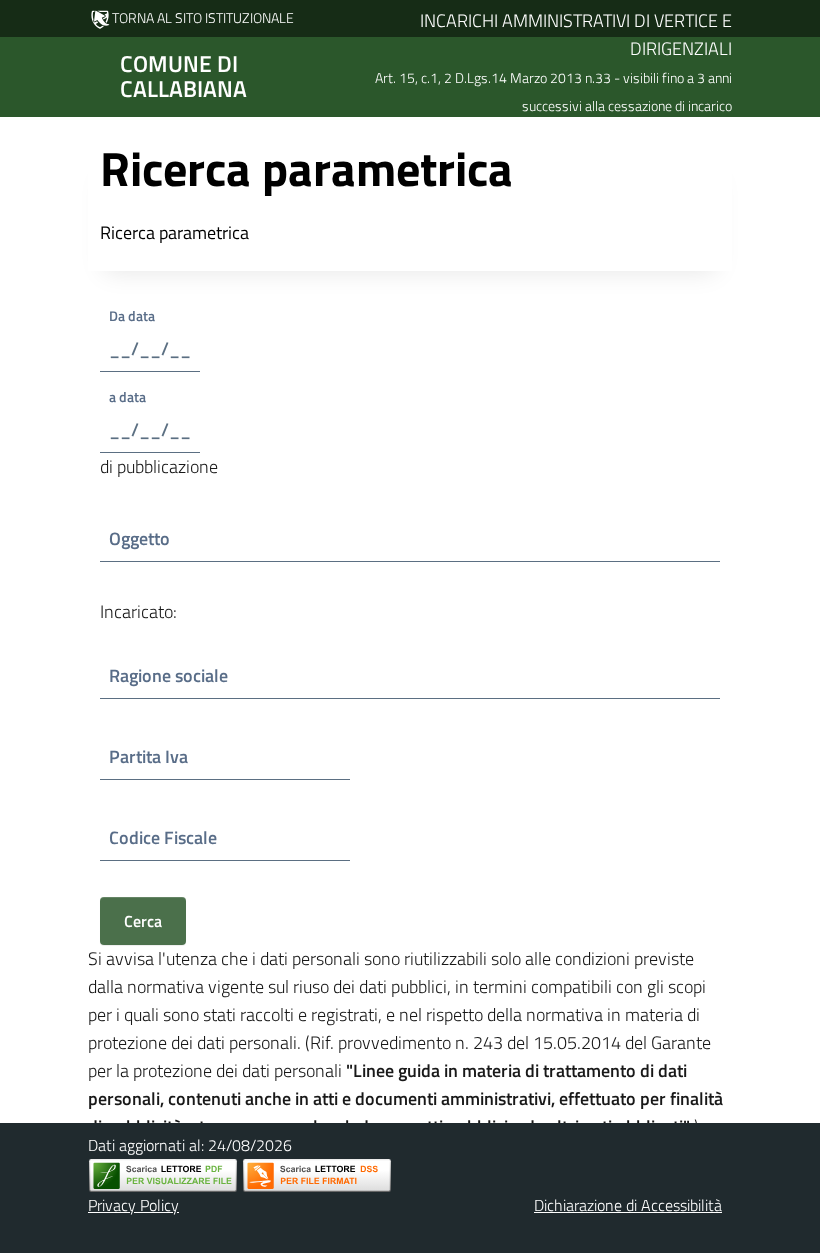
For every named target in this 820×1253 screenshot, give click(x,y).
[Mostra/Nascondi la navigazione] (24, 75)
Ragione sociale (168, 675)
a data (135, 396)
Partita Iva (162, 756)
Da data (150, 315)
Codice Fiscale (167, 837)
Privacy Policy (133, 1205)
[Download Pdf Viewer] (163, 1175)
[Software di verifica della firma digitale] (317, 1175)
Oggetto (161, 538)
